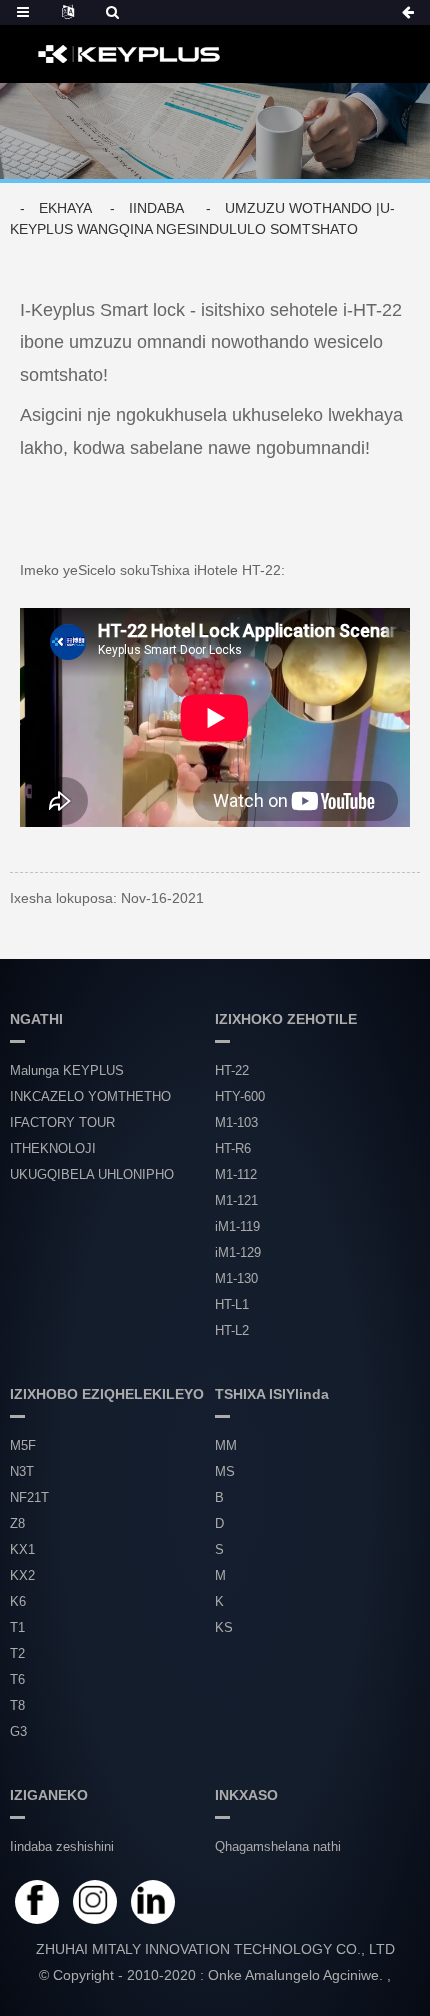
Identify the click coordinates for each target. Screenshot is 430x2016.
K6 (18, 1601)
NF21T (29, 1497)
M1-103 (236, 1122)
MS (225, 1471)
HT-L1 (232, 1304)
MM (226, 1445)
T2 (17, 1653)
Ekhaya (65, 208)
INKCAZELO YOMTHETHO (90, 1096)
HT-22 (232, 1070)
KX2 (22, 1575)
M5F (23, 1445)
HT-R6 (233, 1148)
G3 (18, 1731)
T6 (17, 1679)
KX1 (22, 1549)
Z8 (17, 1523)
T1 (17, 1627)
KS (224, 1627)
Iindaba (156, 208)
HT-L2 (232, 1330)
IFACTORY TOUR (62, 1122)
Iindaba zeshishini (62, 1846)
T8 (17, 1705)
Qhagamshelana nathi (278, 1846)
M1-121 (236, 1200)
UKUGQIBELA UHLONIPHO (92, 1174)
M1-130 (236, 1278)
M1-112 (236, 1174)
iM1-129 (238, 1252)
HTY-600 (240, 1096)
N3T (22, 1471)
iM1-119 (237, 1226)
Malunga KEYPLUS (67, 1070)
